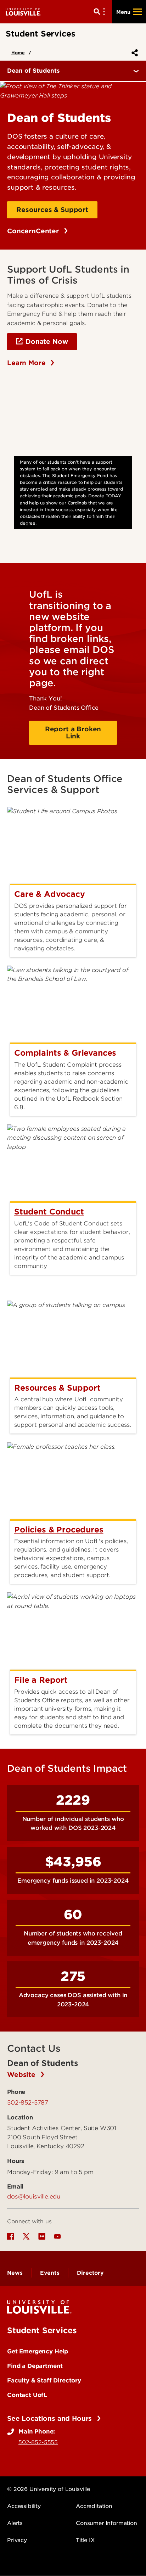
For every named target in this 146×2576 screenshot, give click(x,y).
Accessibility (24, 2506)
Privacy (17, 2540)
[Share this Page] (133, 53)
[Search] (101, 12)
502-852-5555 (38, 2442)
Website (22, 2075)
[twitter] (26, 2236)
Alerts (15, 2523)
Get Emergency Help (38, 2351)
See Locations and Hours (50, 2418)
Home (18, 53)
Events (50, 2273)
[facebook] (11, 2236)
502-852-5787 (28, 2102)
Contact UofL (27, 2395)
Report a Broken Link (73, 733)
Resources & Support (52, 210)
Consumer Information (106, 2523)
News (15, 2273)
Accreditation (94, 2506)
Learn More (27, 363)
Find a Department (35, 2366)
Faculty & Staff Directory (44, 2380)
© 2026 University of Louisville (49, 2489)
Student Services (42, 2330)
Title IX (85, 2540)
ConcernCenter (34, 231)
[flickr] (42, 2236)
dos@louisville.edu (34, 2196)
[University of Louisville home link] (23, 12)
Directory (90, 2273)
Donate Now (47, 342)
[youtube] (57, 2236)
